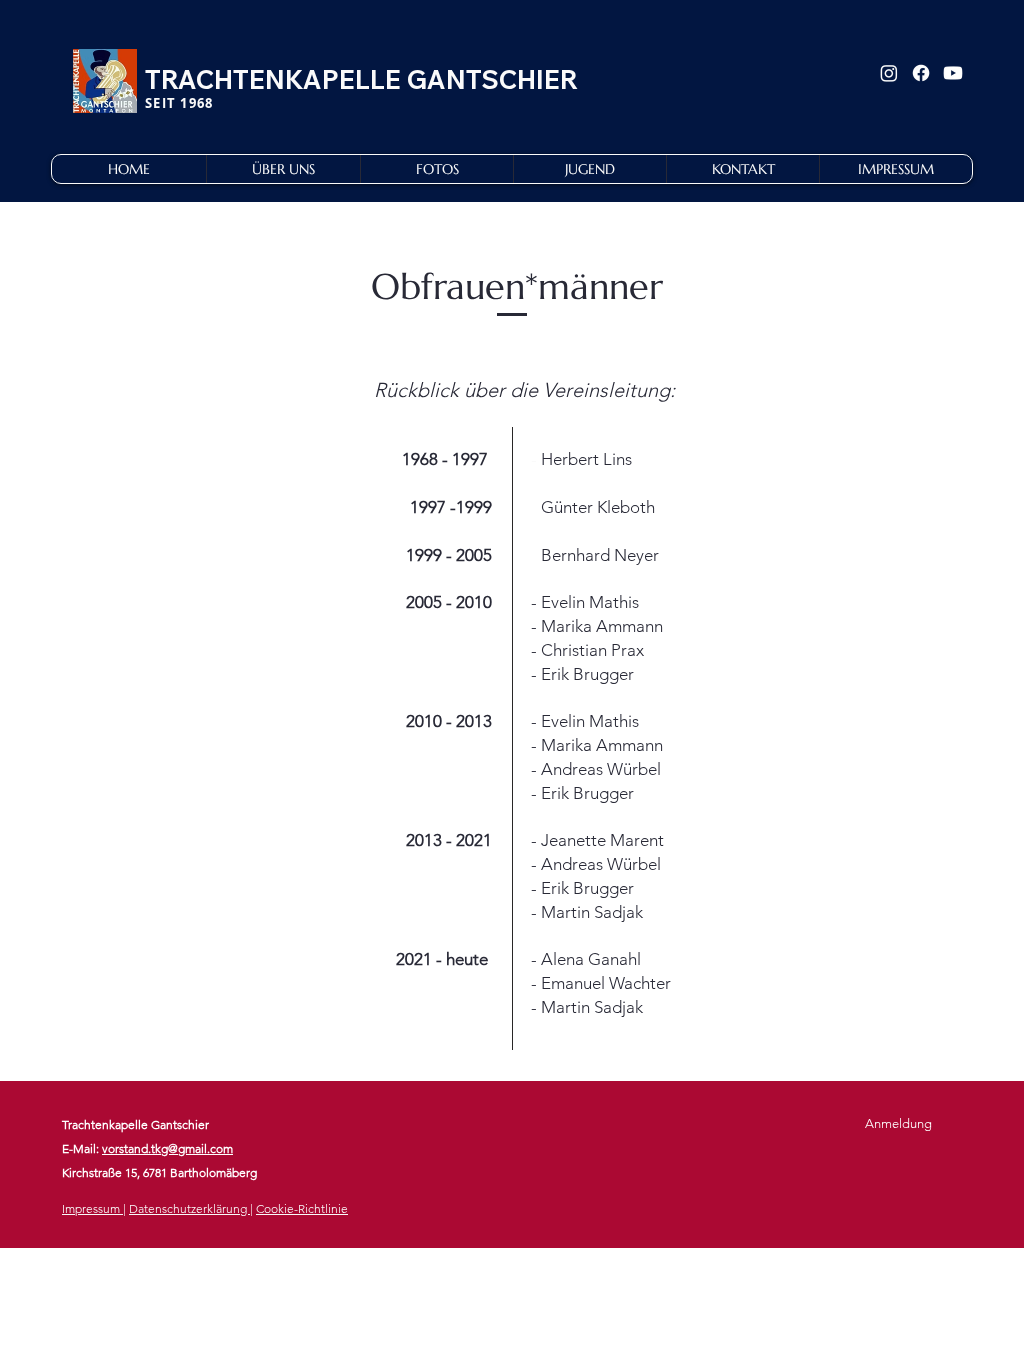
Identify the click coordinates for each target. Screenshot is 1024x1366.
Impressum (92, 1208)
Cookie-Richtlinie (302, 1208)
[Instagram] (889, 73)
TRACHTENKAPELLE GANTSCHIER (361, 79)
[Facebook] (921, 73)
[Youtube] (953, 73)
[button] (283, 169)
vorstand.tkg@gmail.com (167, 1148)
